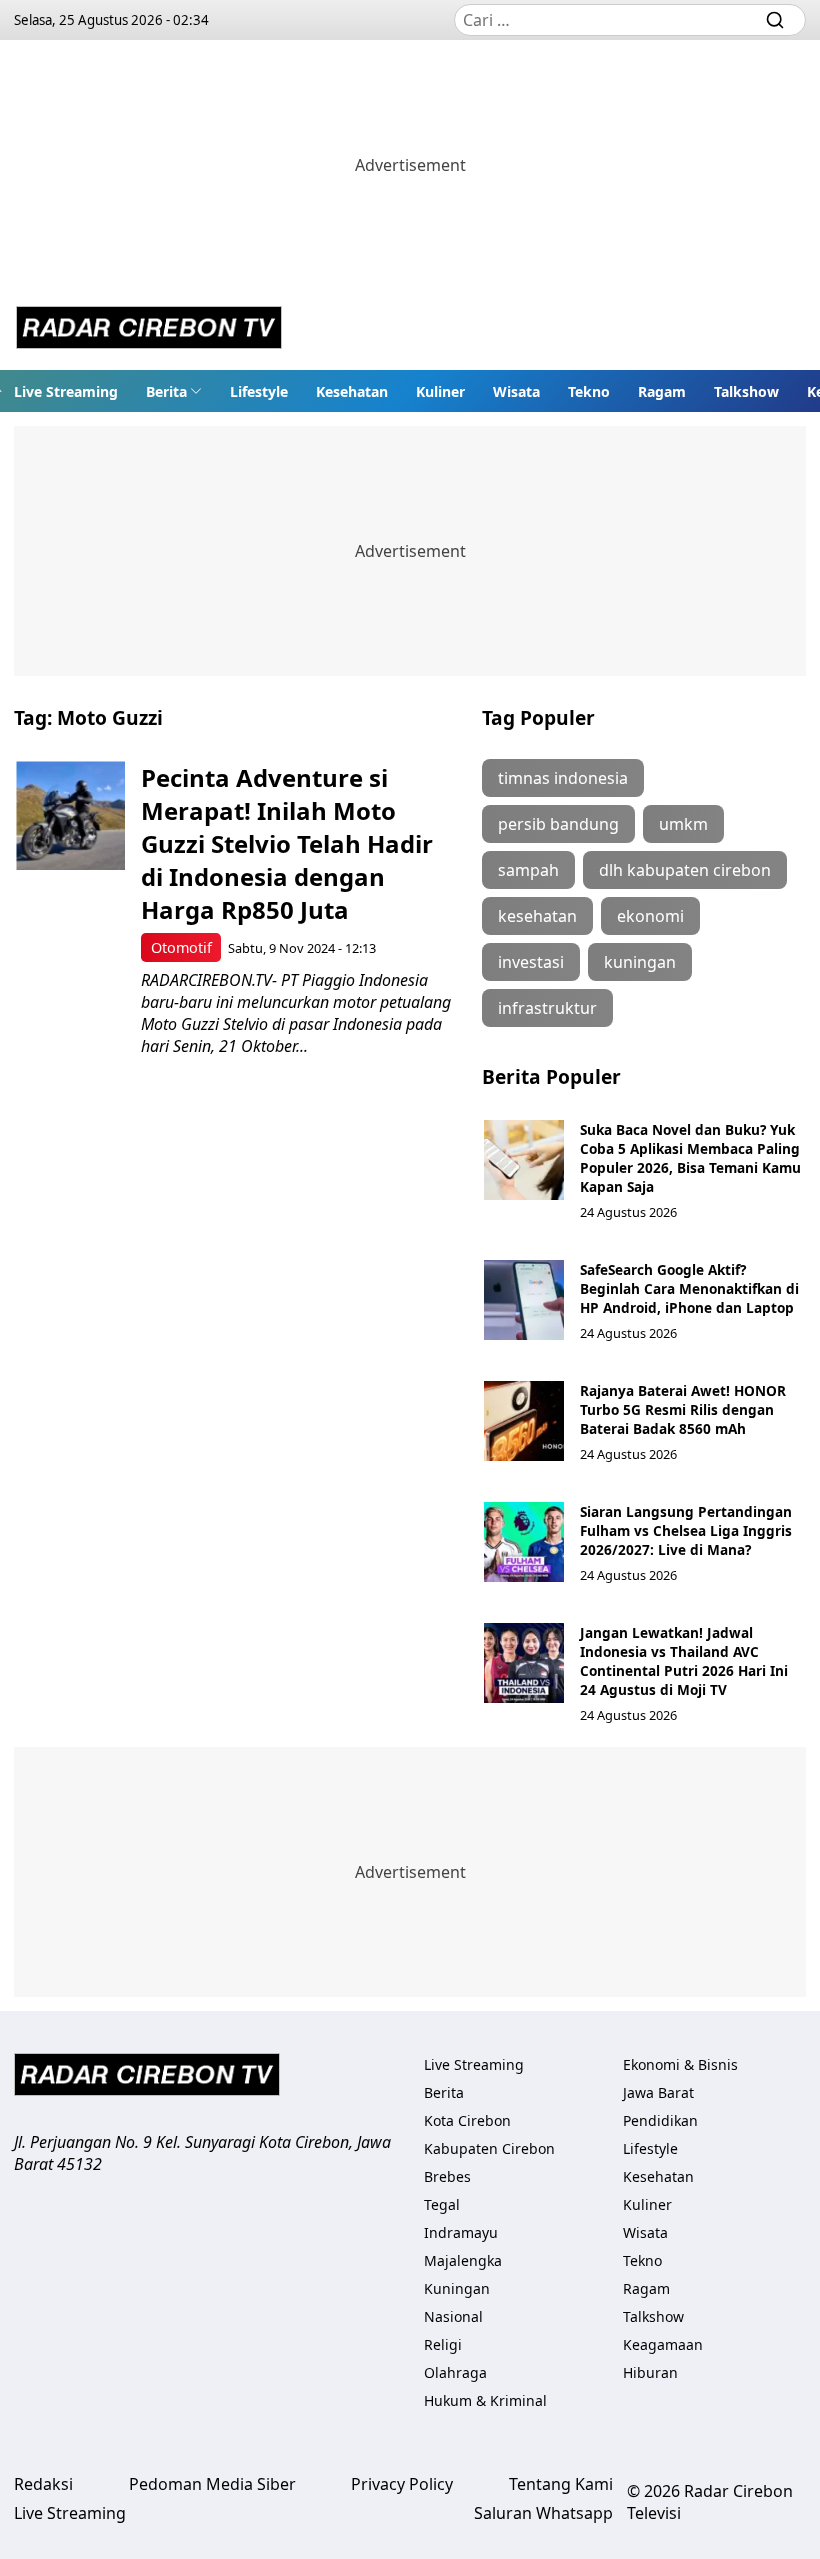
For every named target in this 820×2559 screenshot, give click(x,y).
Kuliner (440, 391)
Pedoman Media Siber (212, 2484)
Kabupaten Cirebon (489, 2148)
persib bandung (558, 824)
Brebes (447, 2176)
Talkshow (746, 391)
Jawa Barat (658, 2092)
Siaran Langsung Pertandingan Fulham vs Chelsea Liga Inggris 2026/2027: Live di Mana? (686, 1530)
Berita (166, 391)
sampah (528, 870)
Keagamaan (663, 2344)
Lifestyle (259, 391)
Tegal (442, 2204)
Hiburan (650, 2372)
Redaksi (43, 2484)
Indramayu (461, 2232)
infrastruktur (547, 1008)
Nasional (453, 2316)
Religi (443, 2344)
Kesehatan (352, 391)
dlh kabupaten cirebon (685, 870)
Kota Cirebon (467, 2120)
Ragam (662, 391)
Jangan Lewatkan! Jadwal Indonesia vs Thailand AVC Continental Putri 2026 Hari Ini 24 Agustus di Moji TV (684, 1661)
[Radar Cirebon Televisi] (149, 330)
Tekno (589, 391)
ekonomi (650, 916)
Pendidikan (660, 2120)
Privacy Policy (402, 2484)
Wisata (516, 391)
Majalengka (463, 2260)
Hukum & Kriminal (485, 2400)
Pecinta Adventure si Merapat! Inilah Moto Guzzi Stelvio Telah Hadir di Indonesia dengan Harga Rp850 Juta (287, 843)
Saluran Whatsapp (543, 2513)
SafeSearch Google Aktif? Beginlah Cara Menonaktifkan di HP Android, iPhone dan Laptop (689, 1288)
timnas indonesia (563, 778)
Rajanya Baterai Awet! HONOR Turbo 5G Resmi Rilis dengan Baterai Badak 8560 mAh (683, 1409)
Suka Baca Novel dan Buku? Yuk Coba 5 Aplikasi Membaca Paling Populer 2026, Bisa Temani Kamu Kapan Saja (690, 1158)
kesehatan (537, 916)
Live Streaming (66, 391)
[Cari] (775, 20)
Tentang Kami (561, 2484)
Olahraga (455, 2372)
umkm (683, 824)
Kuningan (457, 2288)
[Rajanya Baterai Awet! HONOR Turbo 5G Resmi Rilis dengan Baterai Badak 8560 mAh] (524, 1421)
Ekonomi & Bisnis (680, 2064)
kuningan (640, 962)
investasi (531, 962)
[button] (174, 391)
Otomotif (181, 947)
